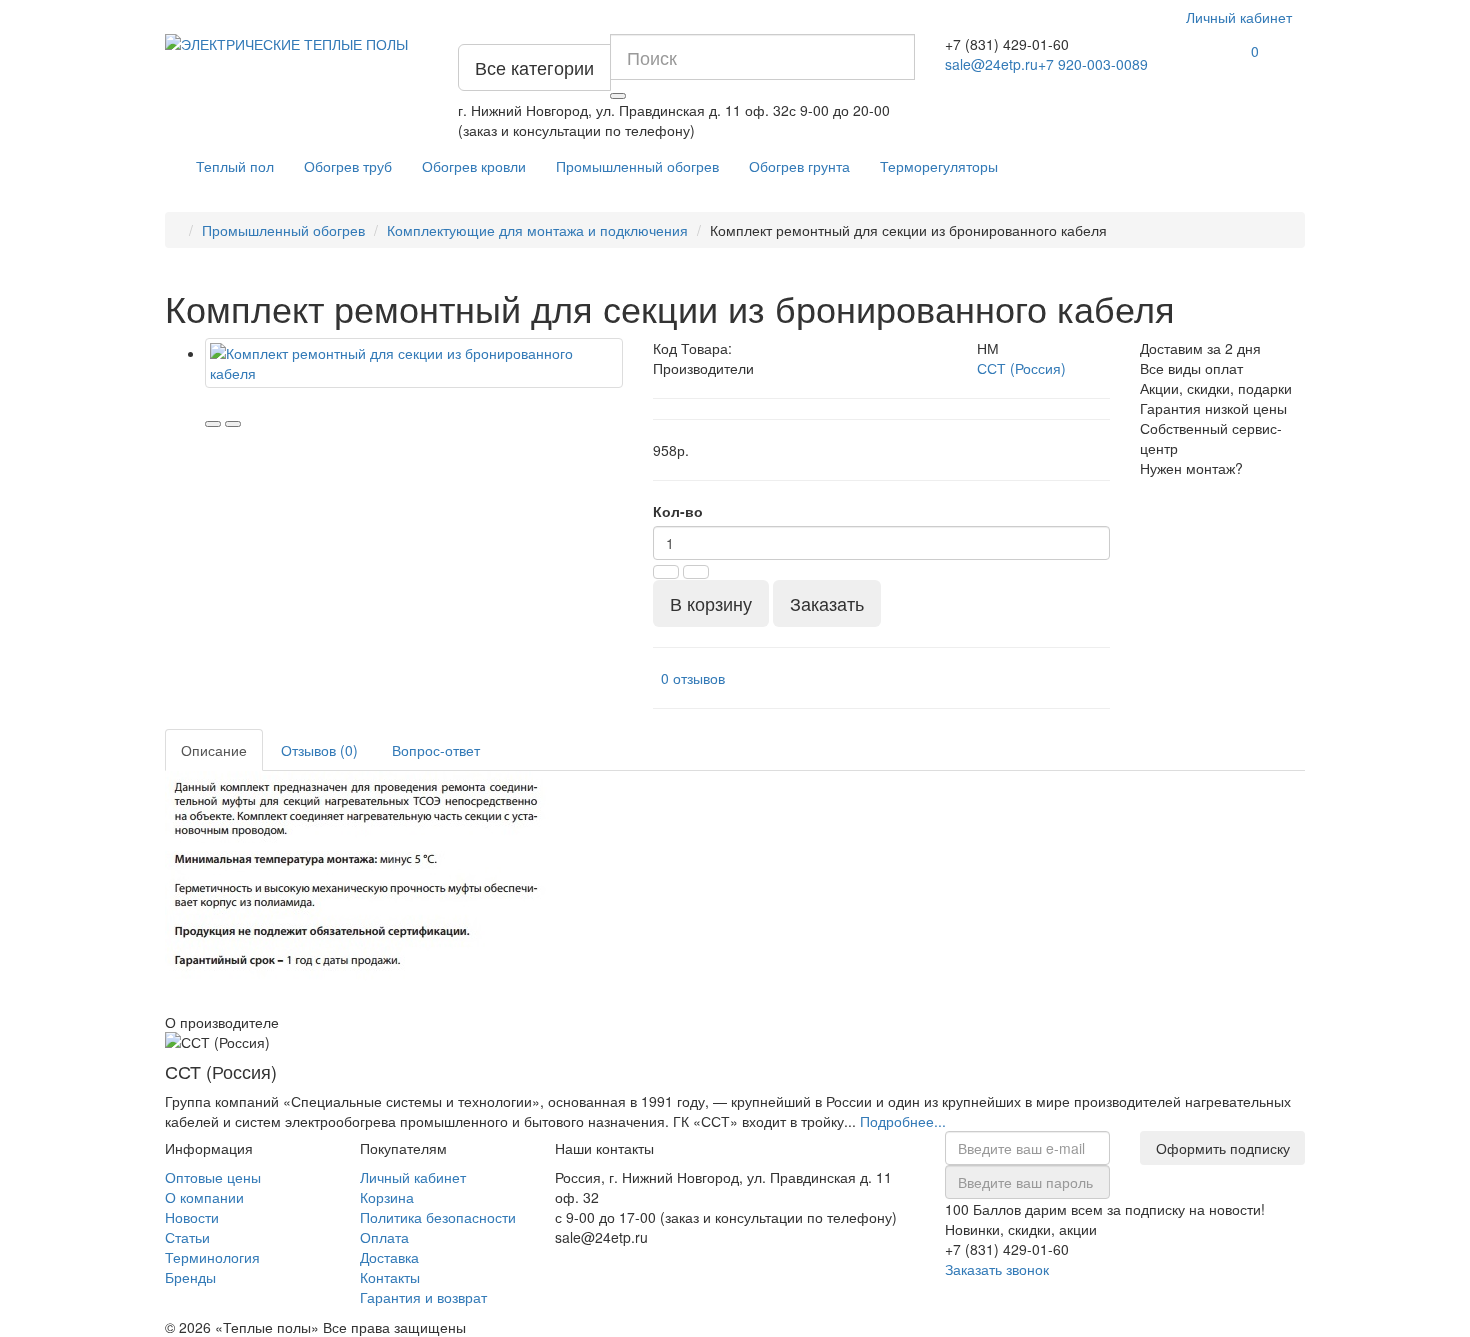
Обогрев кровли (474, 166)
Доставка (389, 1257)
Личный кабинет (413, 1177)
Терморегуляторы (939, 166)
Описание (214, 750)
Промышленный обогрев (637, 166)
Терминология (212, 1257)
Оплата (384, 1237)
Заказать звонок (997, 1269)
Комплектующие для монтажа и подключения (537, 230)
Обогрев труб (348, 166)
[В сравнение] (233, 424)
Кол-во (678, 511)
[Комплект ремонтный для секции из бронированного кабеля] (414, 363)
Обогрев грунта (799, 166)
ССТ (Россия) (1021, 368)
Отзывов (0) (319, 750)
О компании (204, 1197)
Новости (192, 1217)
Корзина (387, 1197)
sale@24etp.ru (991, 64)
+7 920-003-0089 (1093, 64)
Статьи (187, 1237)
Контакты (390, 1277)
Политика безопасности (438, 1217)
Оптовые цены (213, 1177)
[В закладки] (213, 424)
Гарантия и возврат (423, 1297)
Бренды (190, 1277)
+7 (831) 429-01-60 (1007, 44)
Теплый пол (235, 166)
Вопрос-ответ (436, 750)
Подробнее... (903, 1121)
